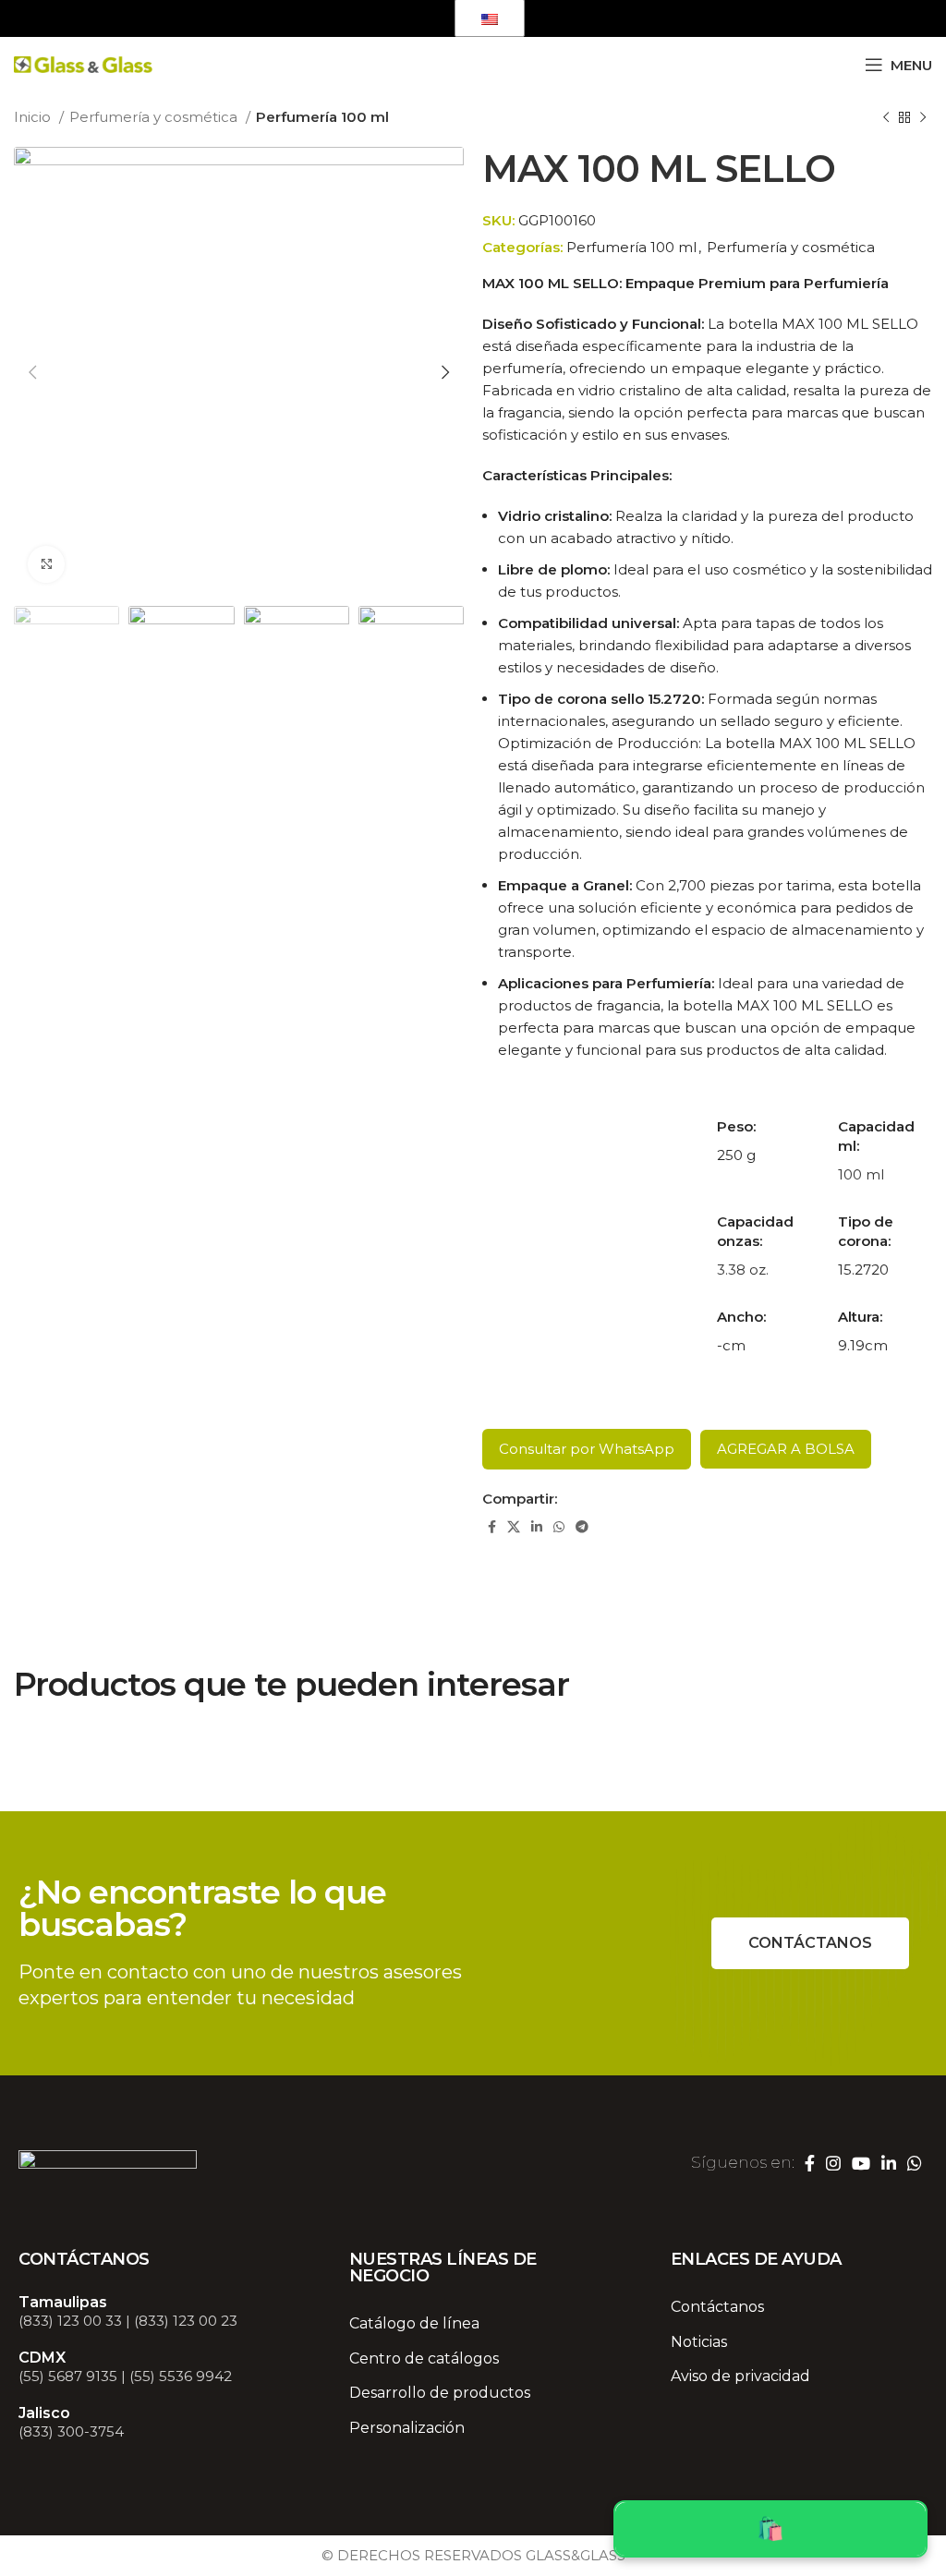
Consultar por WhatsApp (587, 1449)
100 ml (861, 1174)
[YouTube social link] (370, 18)
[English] (490, 18)
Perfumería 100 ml (322, 117)
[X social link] (514, 1527)
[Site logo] (83, 63)
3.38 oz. (743, 1270)
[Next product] (923, 118)
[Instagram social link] (342, 18)
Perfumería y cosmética (155, 117)
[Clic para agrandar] (46, 564)
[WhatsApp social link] (423, 18)
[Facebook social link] (318, 18)
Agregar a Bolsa (786, 1449)
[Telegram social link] (582, 1527)
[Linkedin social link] (397, 18)
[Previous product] (886, 118)
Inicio (34, 117)
